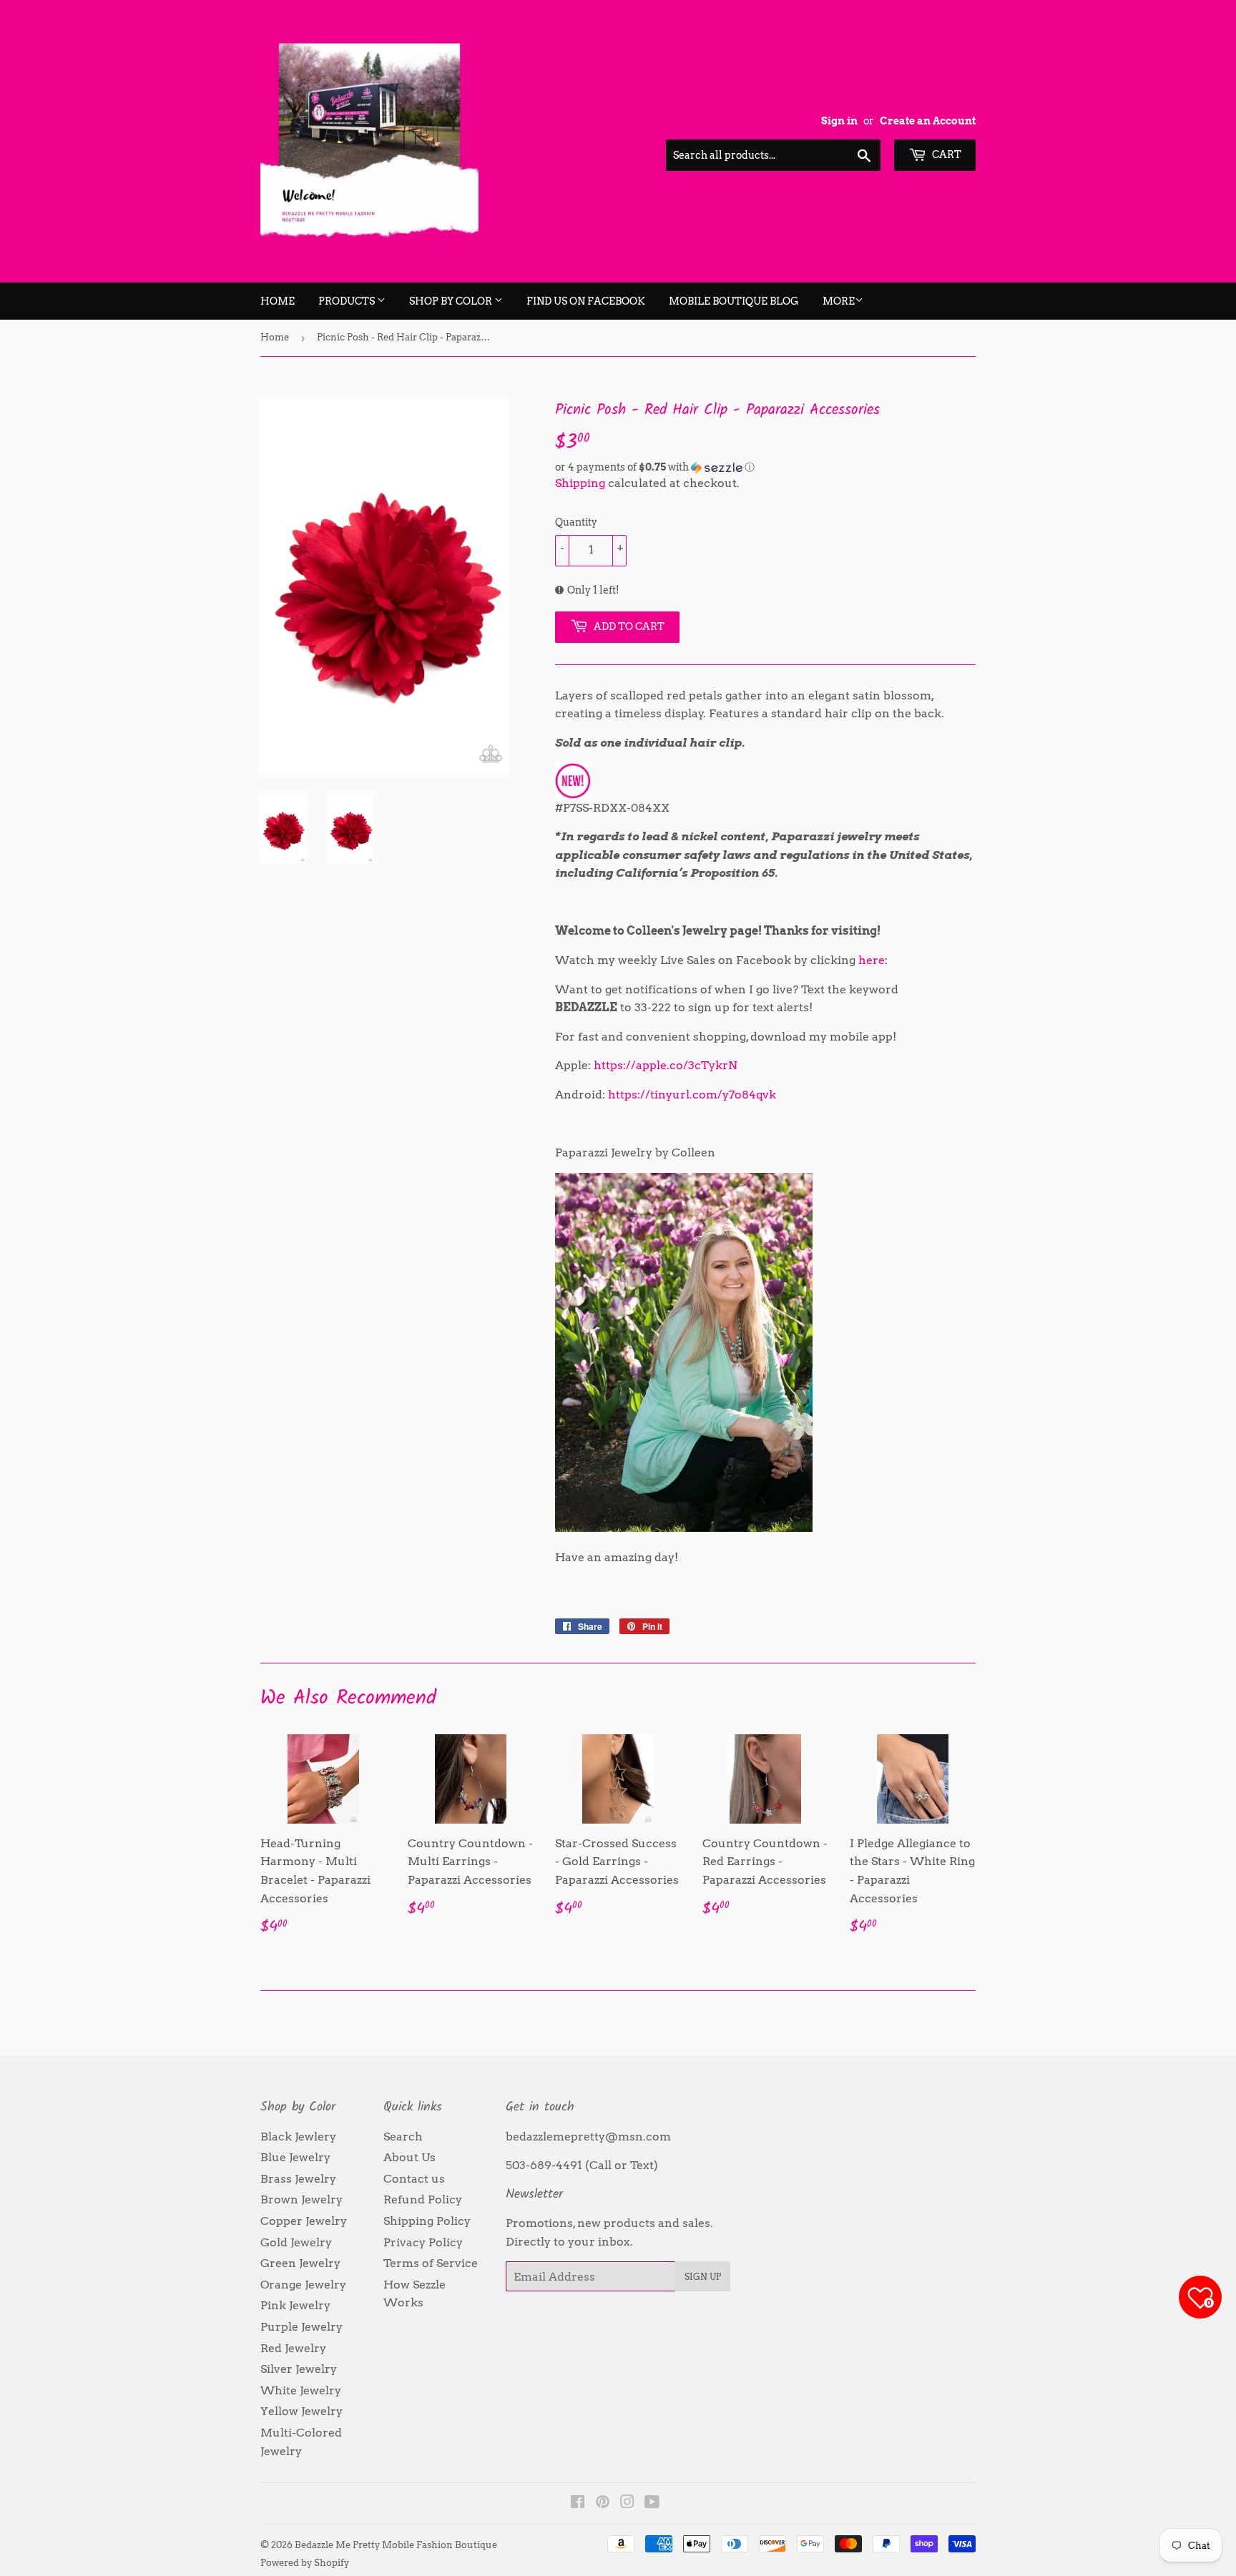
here (872, 960)
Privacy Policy (423, 2242)
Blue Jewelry (295, 2157)
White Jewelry (301, 2390)
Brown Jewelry (301, 2199)
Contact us (414, 2179)
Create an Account (928, 121)
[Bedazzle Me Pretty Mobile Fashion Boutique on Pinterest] (603, 2503)
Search (403, 2137)
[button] (765, 467)
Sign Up (703, 2277)
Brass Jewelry (298, 2179)
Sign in (839, 121)
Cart (946, 154)
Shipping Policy (427, 2221)
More (839, 301)
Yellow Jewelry (301, 2411)
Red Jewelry (293, 2348)
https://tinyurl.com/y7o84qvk (692, 1095)
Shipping (580, 483)
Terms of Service (431, 2263)
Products (348, 301)
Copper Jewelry (304, 2221)
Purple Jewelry (301, 2327)
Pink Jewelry (295, 2305)
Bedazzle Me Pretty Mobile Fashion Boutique (396, 2545)
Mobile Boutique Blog (734, 301)
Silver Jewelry (299, 2369)
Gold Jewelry (296, 2242)
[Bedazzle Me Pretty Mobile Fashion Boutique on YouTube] (652, 2503)
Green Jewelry (300, 2263)
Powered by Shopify (305, 2563)
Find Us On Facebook (586, 301)
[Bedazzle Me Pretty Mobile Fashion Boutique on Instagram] (627, 2503)
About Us (409, 2157)
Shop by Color (452, 301)
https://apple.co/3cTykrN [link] (666, 1065)
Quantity (576, 522)
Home (278, 301)
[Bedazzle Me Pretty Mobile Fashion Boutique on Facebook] (578, 2503)
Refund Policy (423, 2199)
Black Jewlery (298, 2137)
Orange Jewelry (303, 2285)
